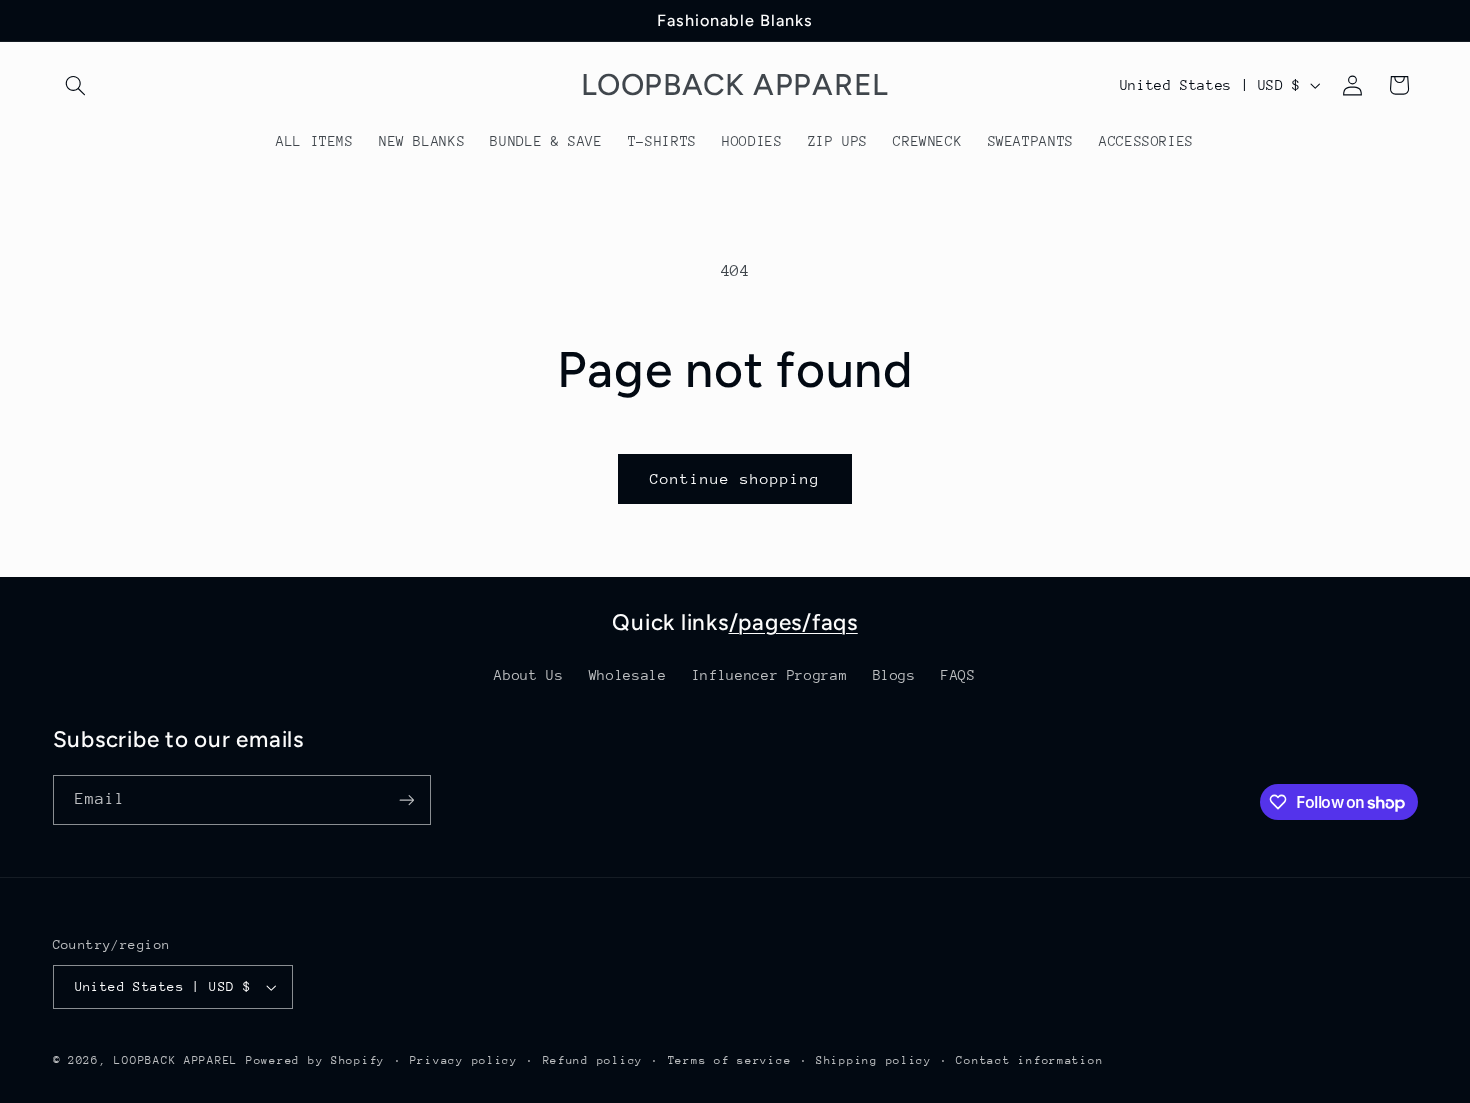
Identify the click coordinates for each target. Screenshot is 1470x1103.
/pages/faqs (793, 622)
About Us (528, 675)
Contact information (1029, 1060)
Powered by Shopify (315, 1060)
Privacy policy (464, 1060)
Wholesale (628, 675)
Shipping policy (874, 1060)
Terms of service (730, 1060)
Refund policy (593, 1060)
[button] (76, 85)
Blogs (894, 675)
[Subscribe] (406, 799)
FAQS (958, 675)
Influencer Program (769, 675)
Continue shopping (735, 478)
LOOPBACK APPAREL (176, 1060)
